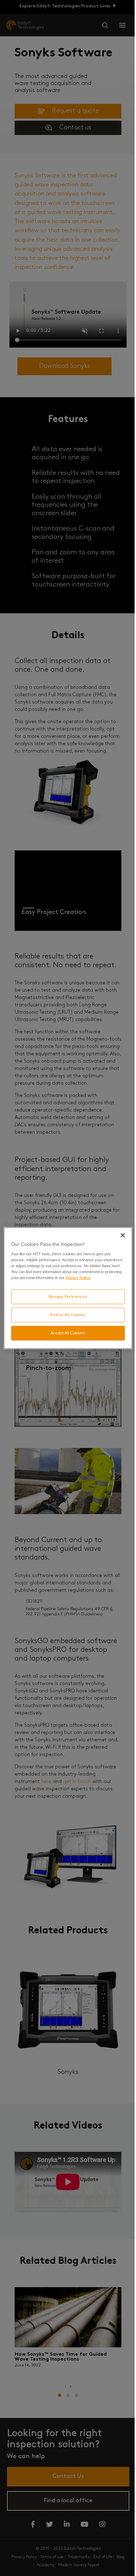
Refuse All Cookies (68, 1315)
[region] (68, 1288)
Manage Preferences (68, 1297)
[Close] (123, 1235)
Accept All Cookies (68, 1333)
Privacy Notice (78, 1278)
